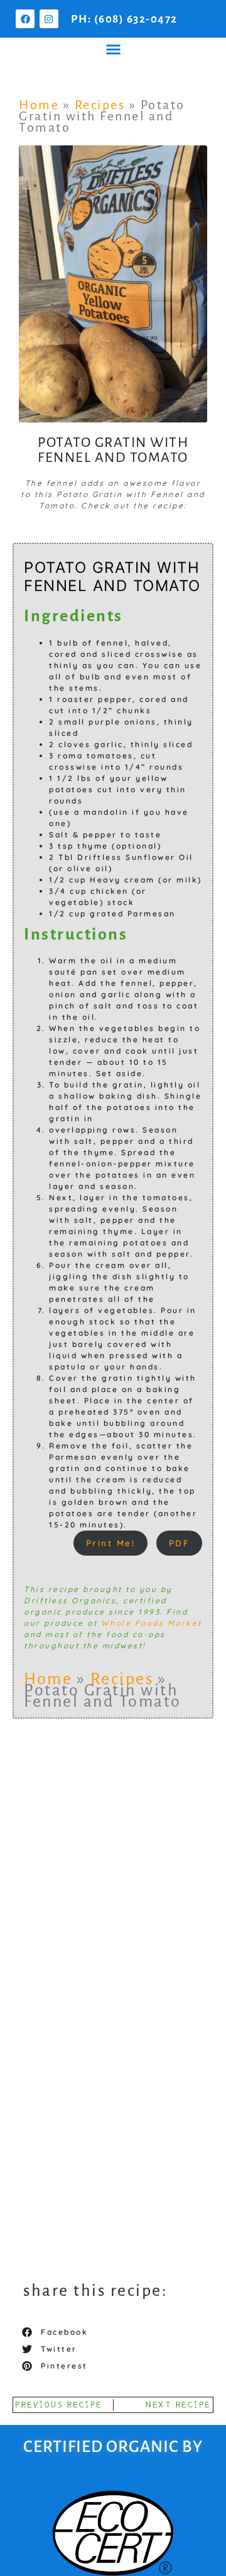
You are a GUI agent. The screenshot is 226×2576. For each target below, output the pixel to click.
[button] (113, 50)
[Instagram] (49, 19)
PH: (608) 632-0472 (124, 19)
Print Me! (111, 1543)
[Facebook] (25, 19)
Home (39, 105)
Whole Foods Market (152, 1623)
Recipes (100, 105)
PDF (180, 1543)
